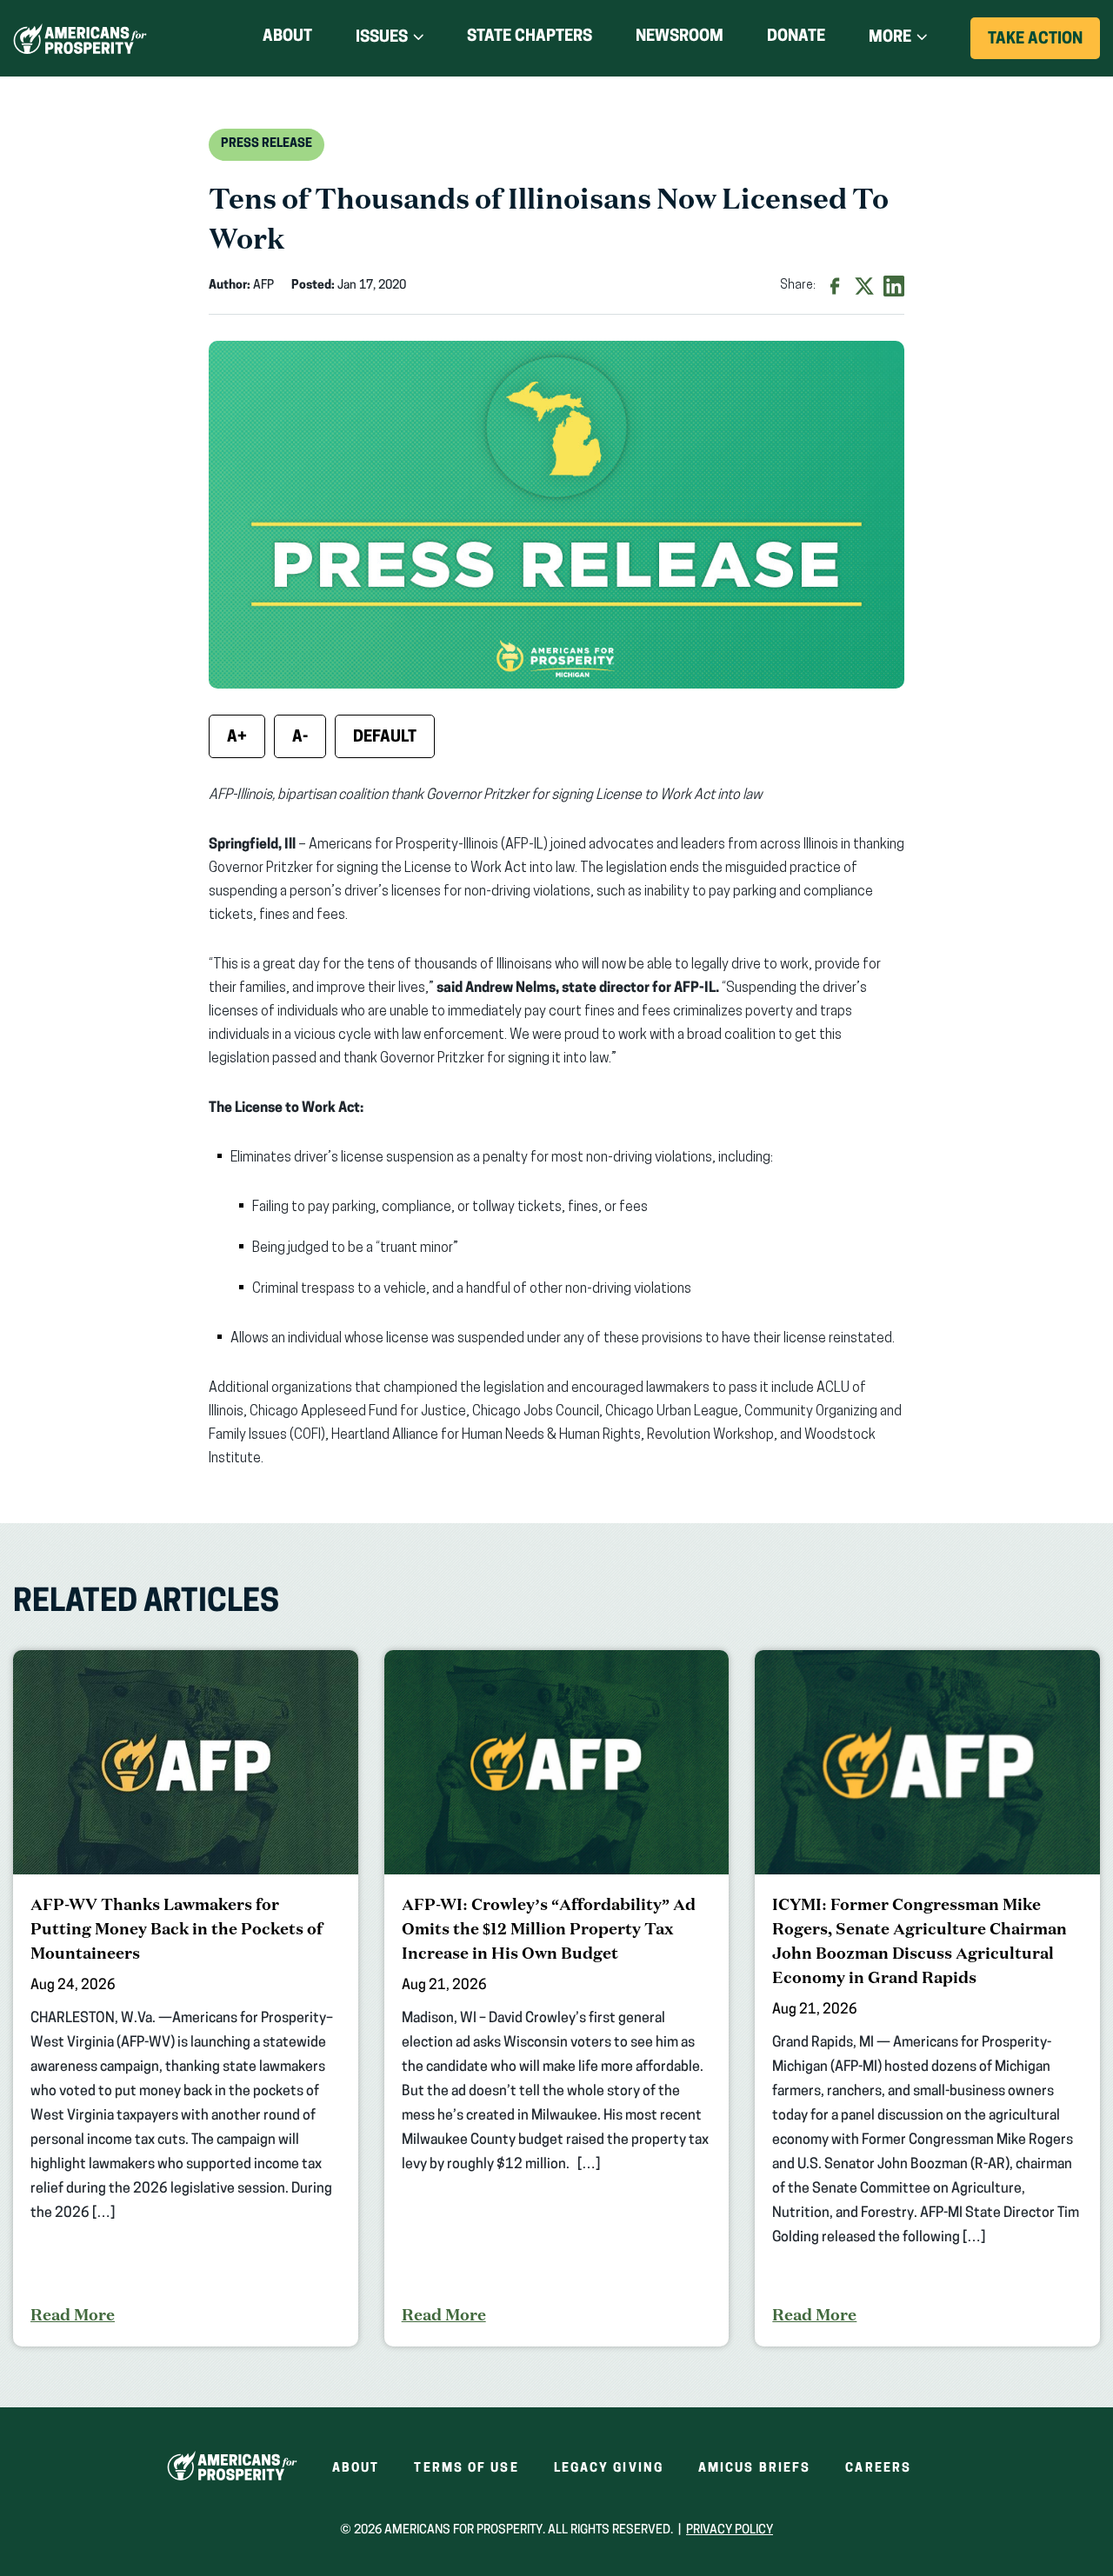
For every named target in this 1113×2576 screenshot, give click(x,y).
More (890, 38)
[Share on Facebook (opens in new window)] (835, 286)
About (287, 37)
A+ (237, 738)
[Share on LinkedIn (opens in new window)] (894, 286)
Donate (796, 40)
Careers (878, 2469)
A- (300, 738)
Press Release (267, 144)
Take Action (1044, 45)
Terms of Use (466, 2469)
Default (385, 738)
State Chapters (530, 37)
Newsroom (680, 37)
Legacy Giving (609, 2469)
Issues (382, 38)
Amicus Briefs (754, 2469)
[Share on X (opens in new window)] (864, 286)
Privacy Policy (730, 2530)
